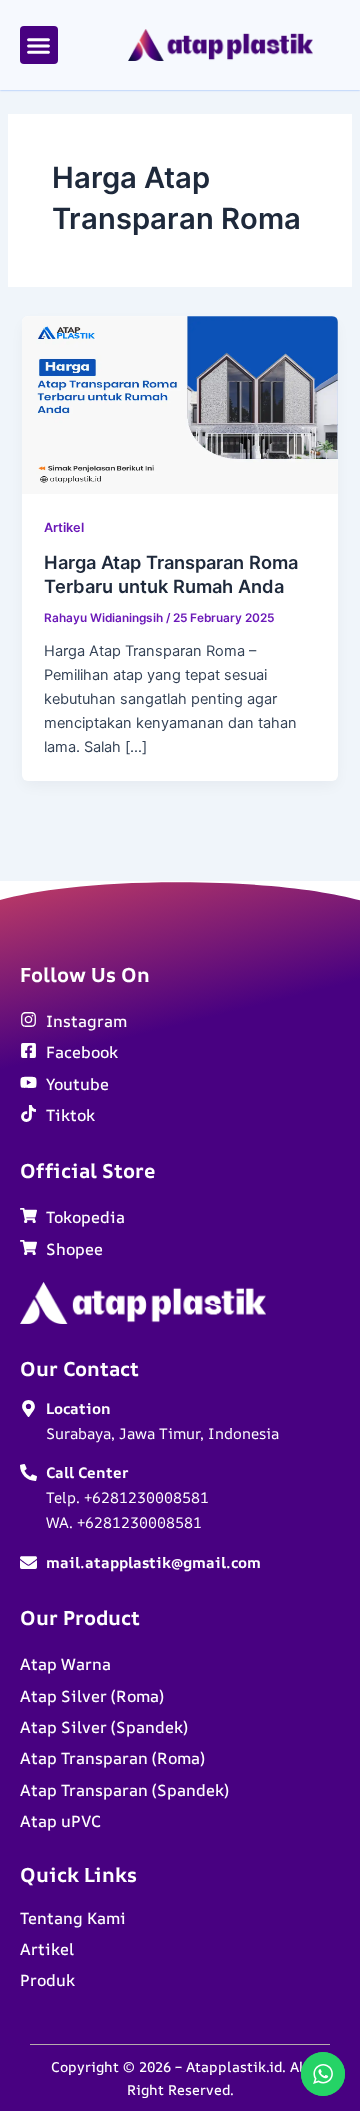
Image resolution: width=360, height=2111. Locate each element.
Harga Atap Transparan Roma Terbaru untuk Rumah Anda (171, 574)
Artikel (64, 527)
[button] (39, 45)
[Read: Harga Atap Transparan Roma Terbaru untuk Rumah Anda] (179, 404)
